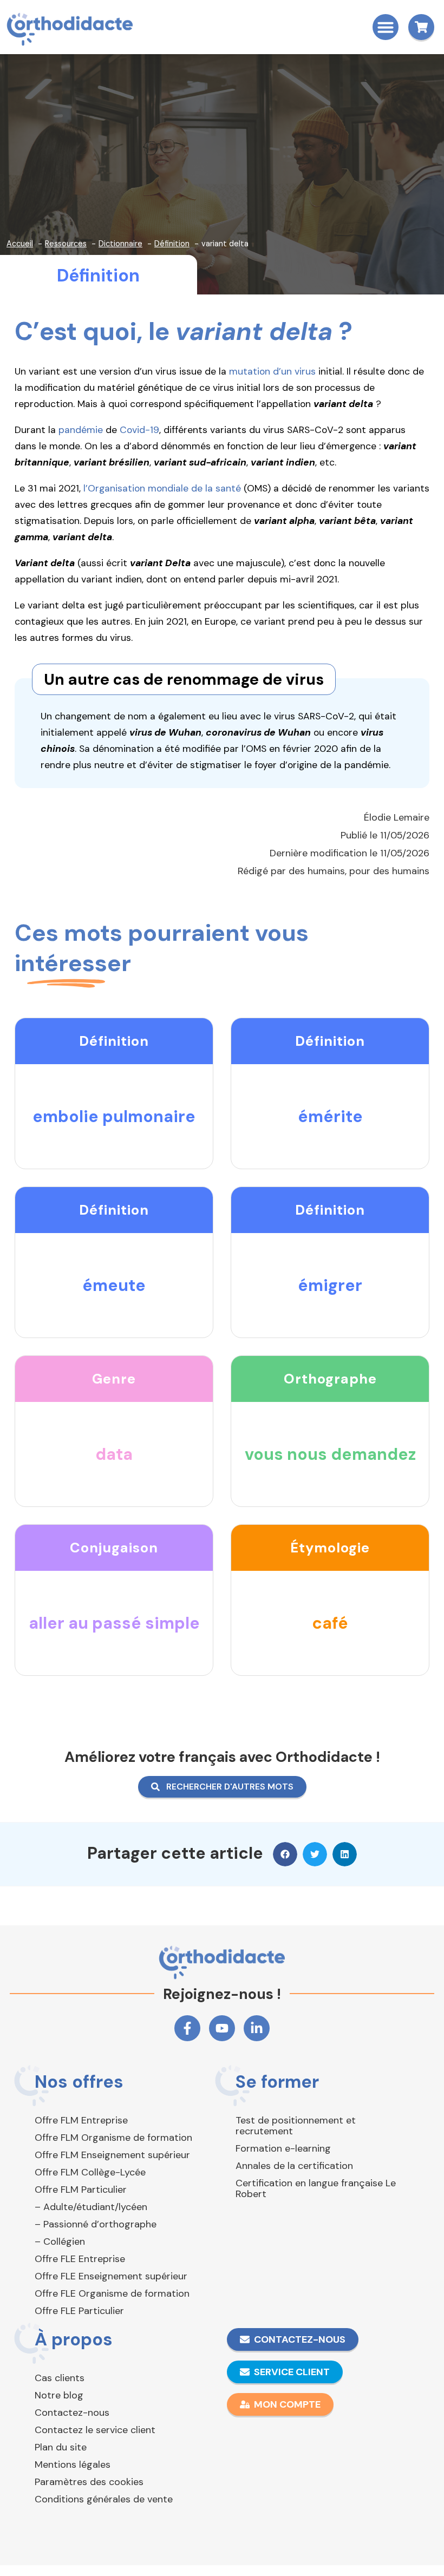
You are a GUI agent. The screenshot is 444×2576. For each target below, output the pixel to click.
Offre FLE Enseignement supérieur (111, 2276)
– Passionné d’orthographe (96, 2224)
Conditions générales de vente (104, 2499)
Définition (98, 276)
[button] (386, 27)
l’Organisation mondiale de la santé (162, 488)
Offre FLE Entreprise (80, 2259)
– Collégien (60, 2241)
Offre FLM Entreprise (81, 2120)
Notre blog (59, 2395)
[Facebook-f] (187, 2028)
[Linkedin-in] (257, 2028)
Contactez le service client (95, 2430)
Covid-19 (139, 430)
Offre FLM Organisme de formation (113, 2138)
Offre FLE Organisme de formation (112, 2293)
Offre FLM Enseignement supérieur (112, 2155)
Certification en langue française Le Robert (316, 2188)
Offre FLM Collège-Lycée (90, 2172)
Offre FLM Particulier (81, 2190)
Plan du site (61, 2447)
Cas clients (60, 2378)
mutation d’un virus (272, 371)
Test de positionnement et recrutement (296, 2126)
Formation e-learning (283, 2148)
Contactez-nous (72, 2413)
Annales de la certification (294, 2166)
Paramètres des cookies (89, 2482)
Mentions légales (73, 2464)
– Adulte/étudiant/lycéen (91, 2207)
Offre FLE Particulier (79, 2311)
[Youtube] (222, 2028)
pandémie (81, 430)
